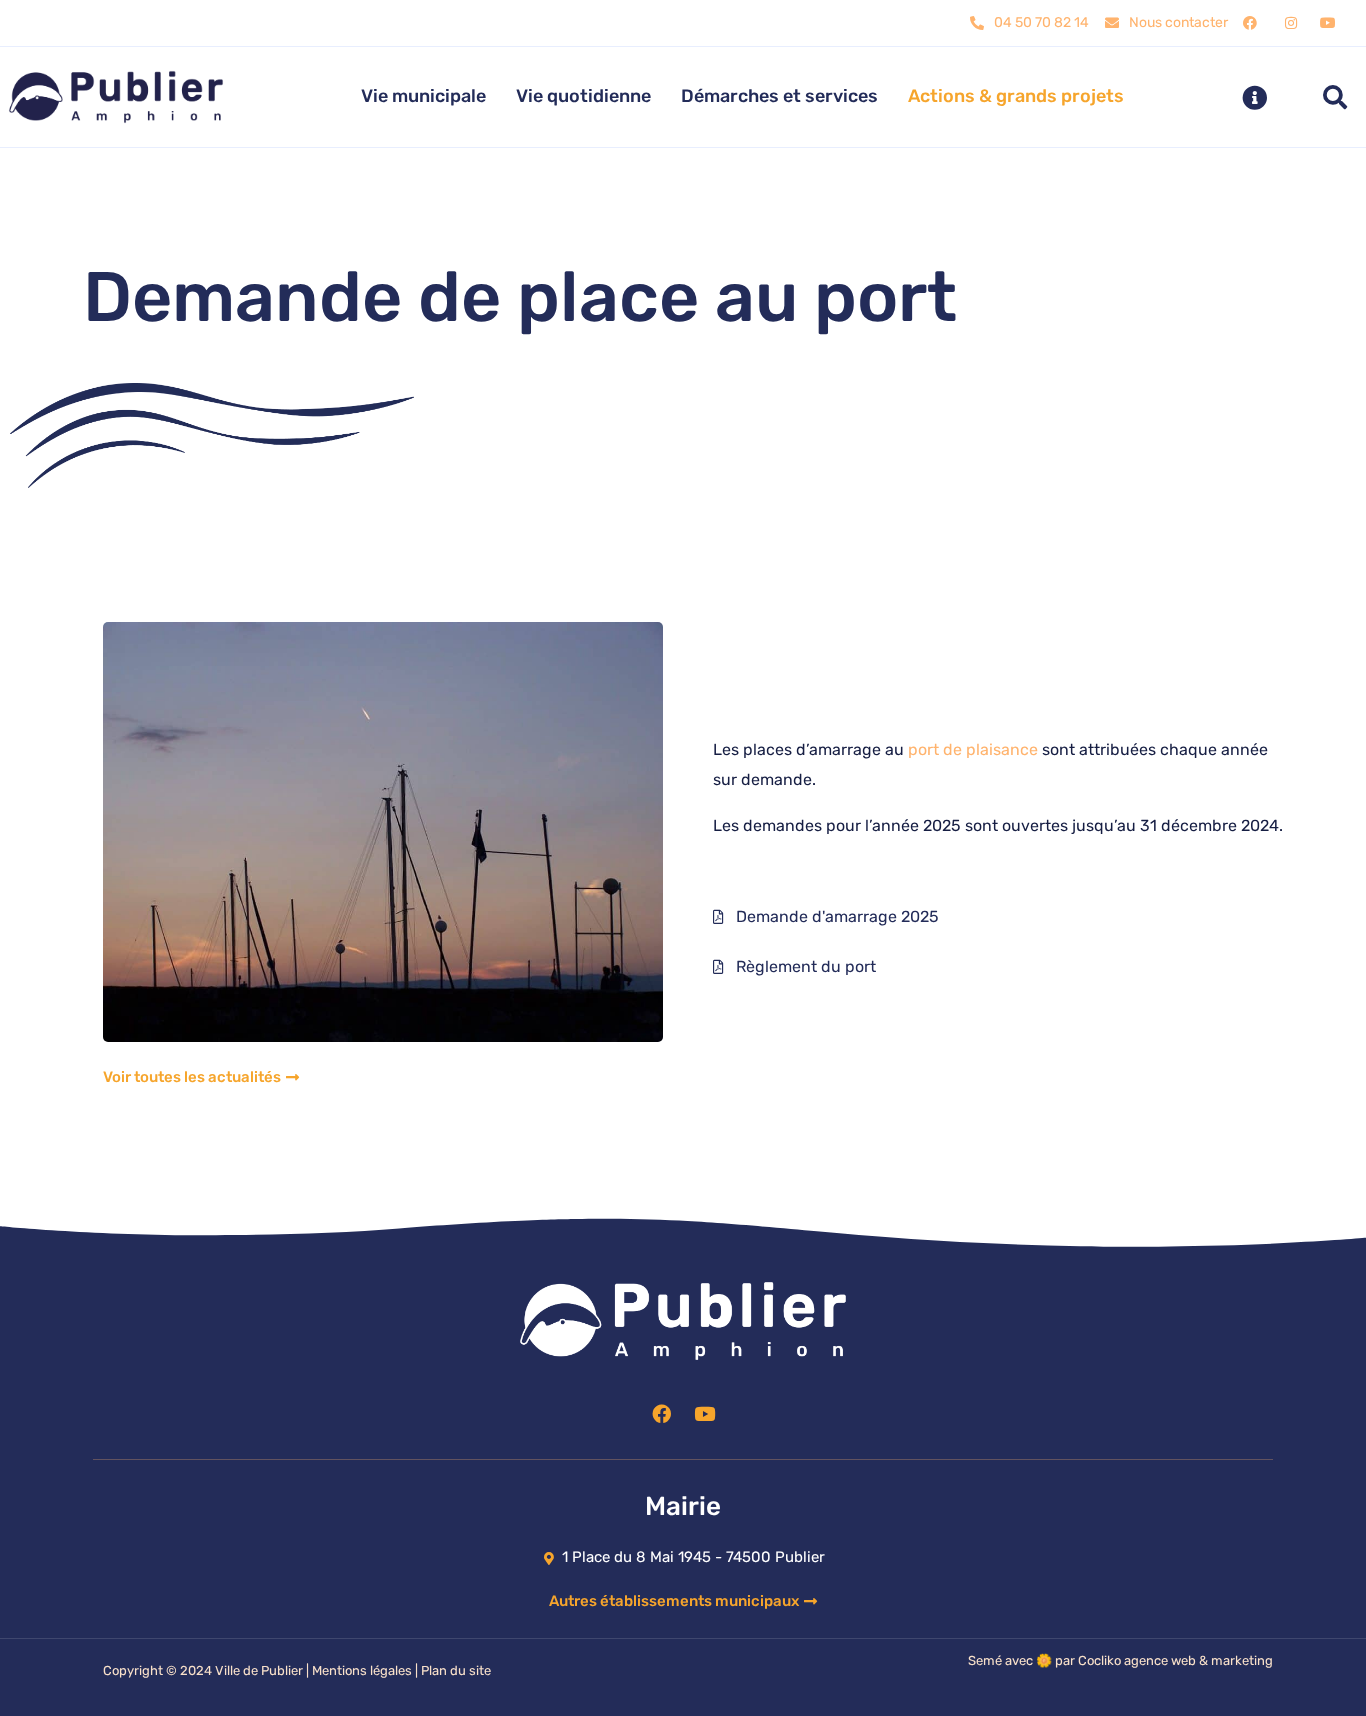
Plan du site (456, 1670)
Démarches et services (779, 96)
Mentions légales (362, 1670)
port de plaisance (973, 749)
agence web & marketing (1198, 1660)
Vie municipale (423, 96)
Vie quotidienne (583, 96)
